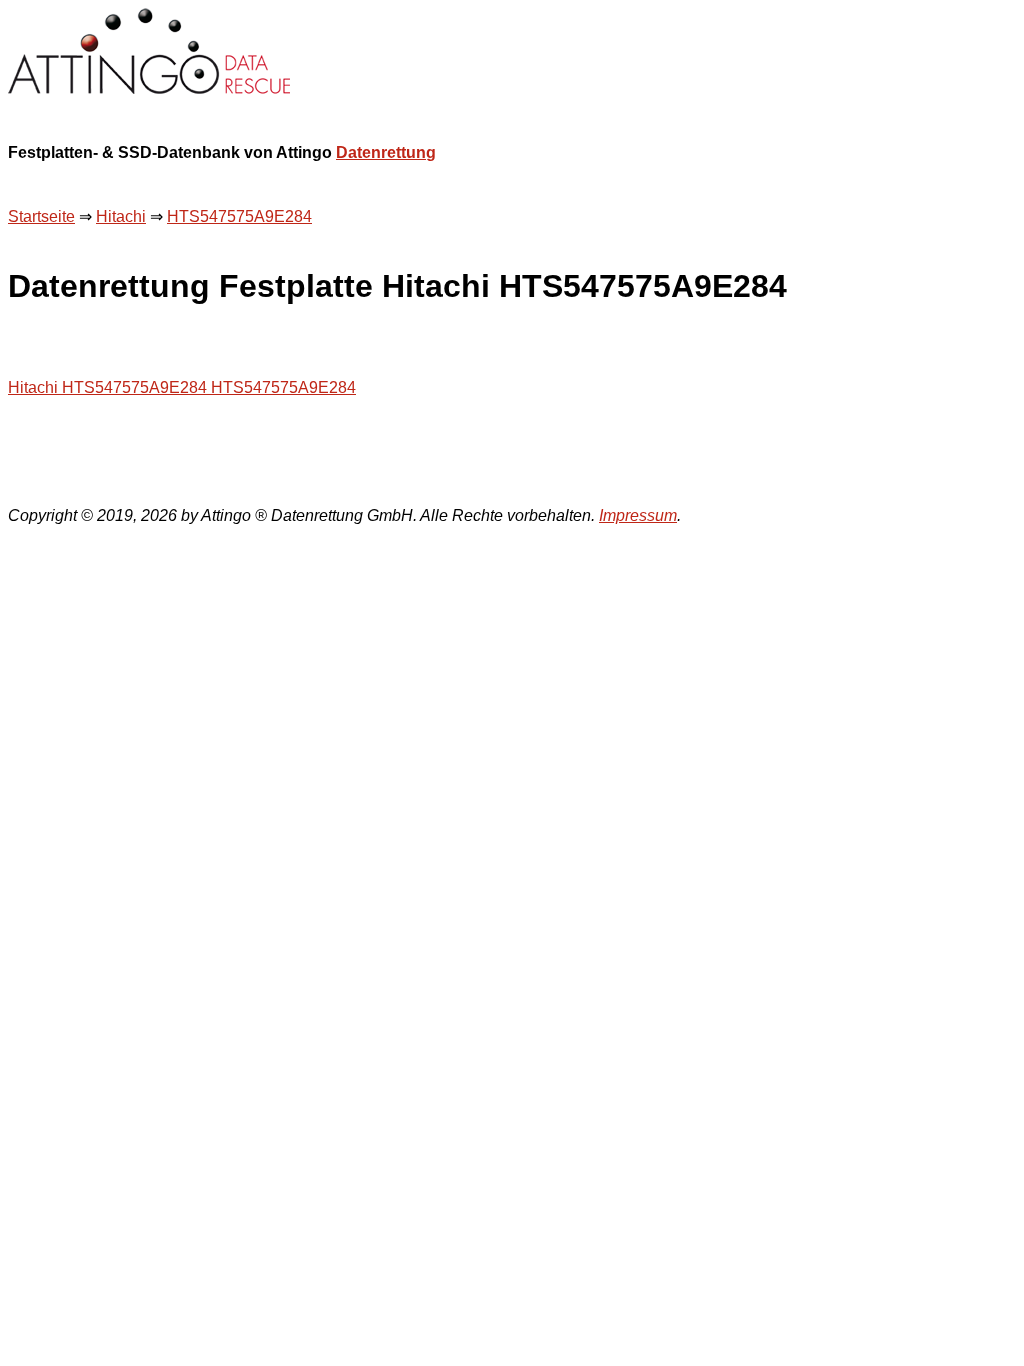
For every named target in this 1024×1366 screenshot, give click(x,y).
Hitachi (121, 216)
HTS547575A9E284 (239, 216)
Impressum (638, 515)
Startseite (41, 216)
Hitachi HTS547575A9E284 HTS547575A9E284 (182, 387)
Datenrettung (386, 152)
